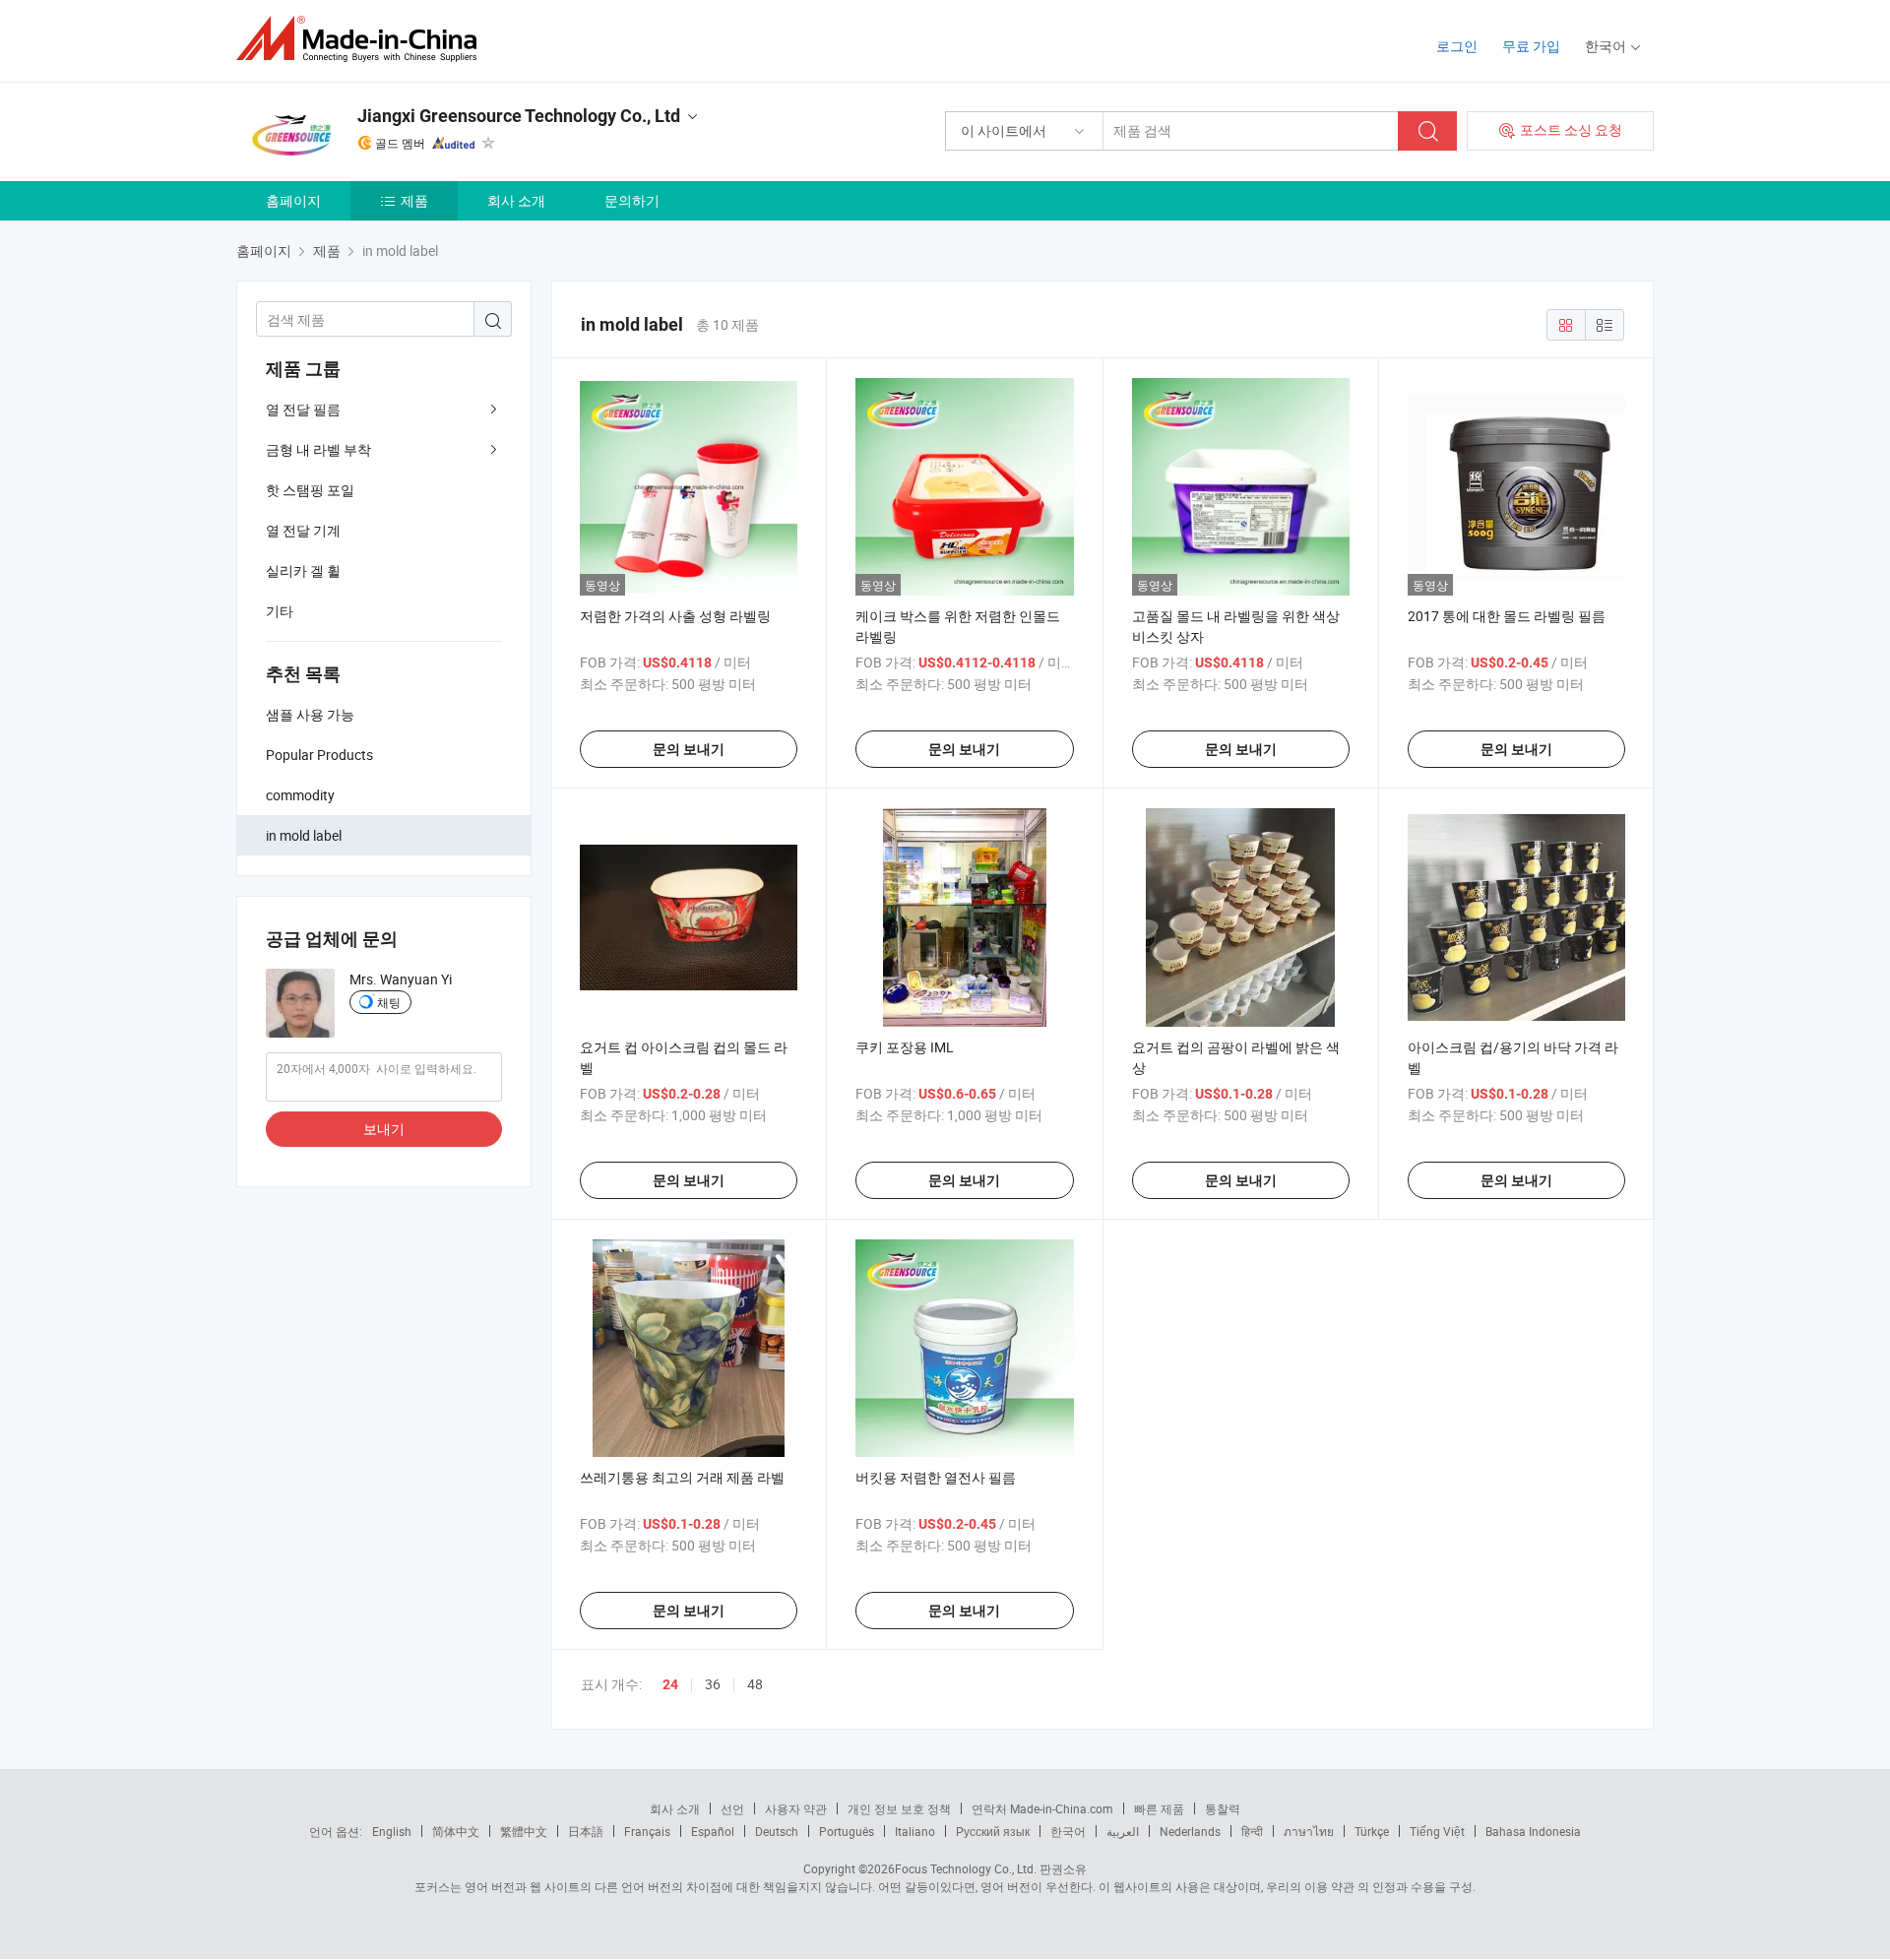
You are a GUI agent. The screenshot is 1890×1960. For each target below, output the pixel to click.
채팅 (389, 1002)
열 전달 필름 (303, 409)
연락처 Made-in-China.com (1042, 1808)
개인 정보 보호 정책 (899, 1808)
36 (713, 1684)
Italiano (915, 1831)
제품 (414, 200)
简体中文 (456, 1831)
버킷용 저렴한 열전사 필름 (936, 1477)
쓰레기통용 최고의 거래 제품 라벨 (682, 1477)
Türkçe (1372, 1831)
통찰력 (1223, 1808)
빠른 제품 (1159, 1808)
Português (847, 1831)
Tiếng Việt (1437, 1831)
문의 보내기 (689, 749)
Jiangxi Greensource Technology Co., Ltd (519, 116)
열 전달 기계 (303, 530)
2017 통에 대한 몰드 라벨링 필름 (1507, 616)
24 (670, 1684)
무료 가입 (1531, 46)
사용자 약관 (796, 1808)
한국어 (1068, 1831)
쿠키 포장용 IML (905, 1047)
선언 (732, 1808)
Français (647, 1831)
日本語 (586, 1831)
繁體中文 (524, 1831)
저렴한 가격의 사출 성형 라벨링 (675, 616)
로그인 (1457, 46)
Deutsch (777, 1831)
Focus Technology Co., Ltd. (966, 1868)
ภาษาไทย (1309, 1831)
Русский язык (993, 1831)
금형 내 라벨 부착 (318, 449)
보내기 (384, 1129)
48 (755, 1684)
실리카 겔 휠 (303, 570)
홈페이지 (293, 200)
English (392, 1831)
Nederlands (1190, 1831)
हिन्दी (1252, 1831)
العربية (1123, 1831)
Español (713, 1831)
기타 (280, 611)
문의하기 (632, 200)
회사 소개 (516, 200)
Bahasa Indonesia (1533, 1831)
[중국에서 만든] (363, 39)
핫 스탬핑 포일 (310, 490)
